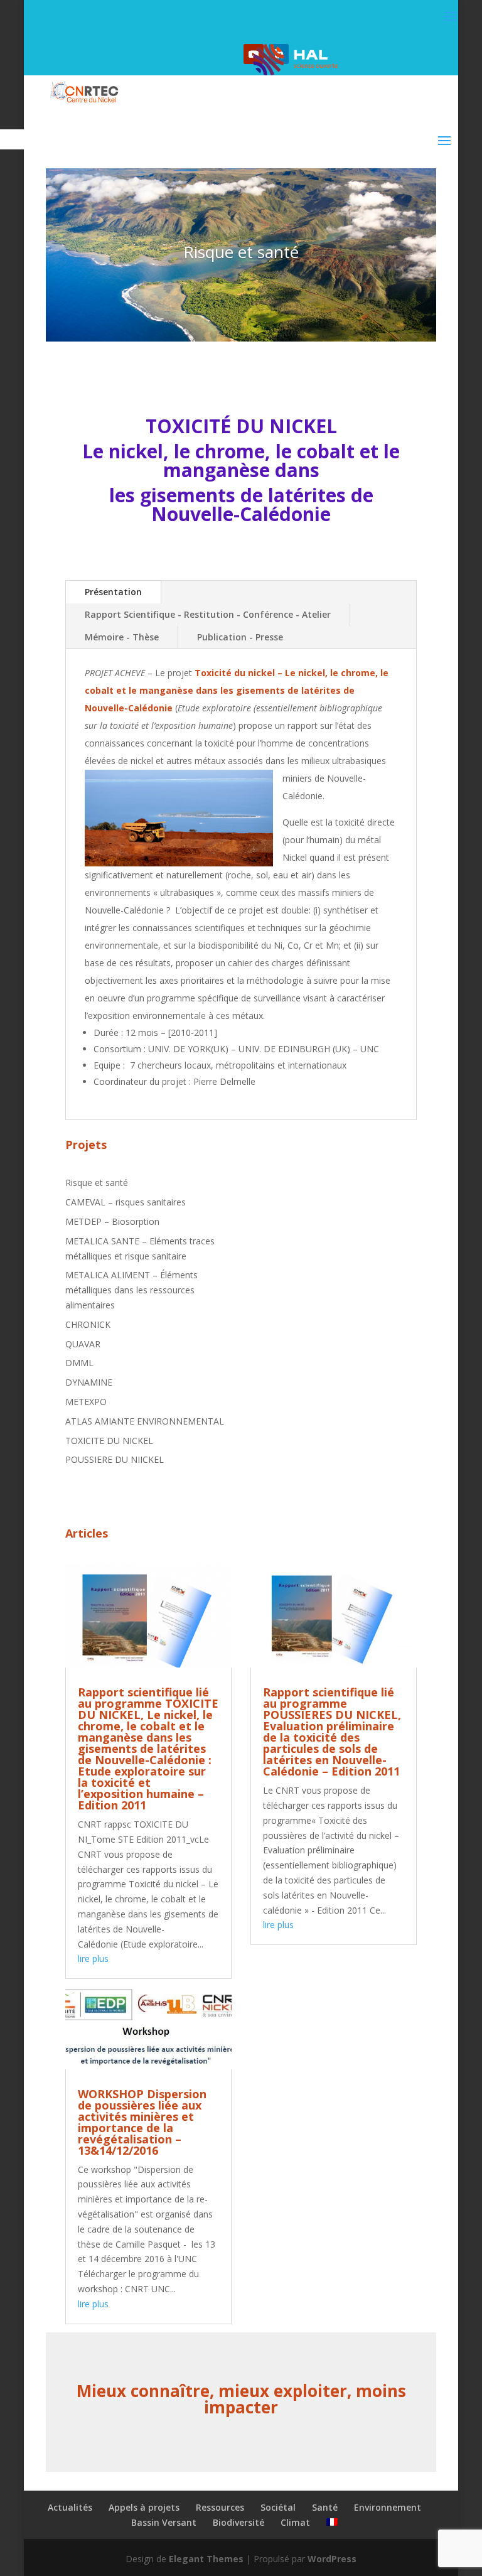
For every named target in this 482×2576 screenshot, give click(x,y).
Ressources (220, 2507)
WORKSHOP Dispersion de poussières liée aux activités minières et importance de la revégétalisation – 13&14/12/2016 (142, 2122)
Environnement (388, 2507)
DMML (79, 1363)
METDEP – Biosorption (112, 1221)
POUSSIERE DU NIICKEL (115, 1459)
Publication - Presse (240, 637)
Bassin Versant (164, 2522)
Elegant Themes (206, 2559)
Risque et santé (97, 1183)
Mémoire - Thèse (122, 637)
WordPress (332, 2559)
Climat (295, 2522)
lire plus (93, 1959)
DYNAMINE (89, 1382)
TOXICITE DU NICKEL (109, 1441)
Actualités (70, 2507)
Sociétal (278, 2507)
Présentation (113, 592)
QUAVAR (83, 1344)
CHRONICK (88, 1324)
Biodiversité (238, 2522)
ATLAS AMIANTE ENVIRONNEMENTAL (145, 1421)
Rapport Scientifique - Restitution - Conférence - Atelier (208, 614)
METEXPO (86, 1402)
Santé (325, 2507)
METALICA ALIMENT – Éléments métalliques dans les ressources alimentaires (131, 1290)
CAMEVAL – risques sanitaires (126, 1202)
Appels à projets (144, 2507)
